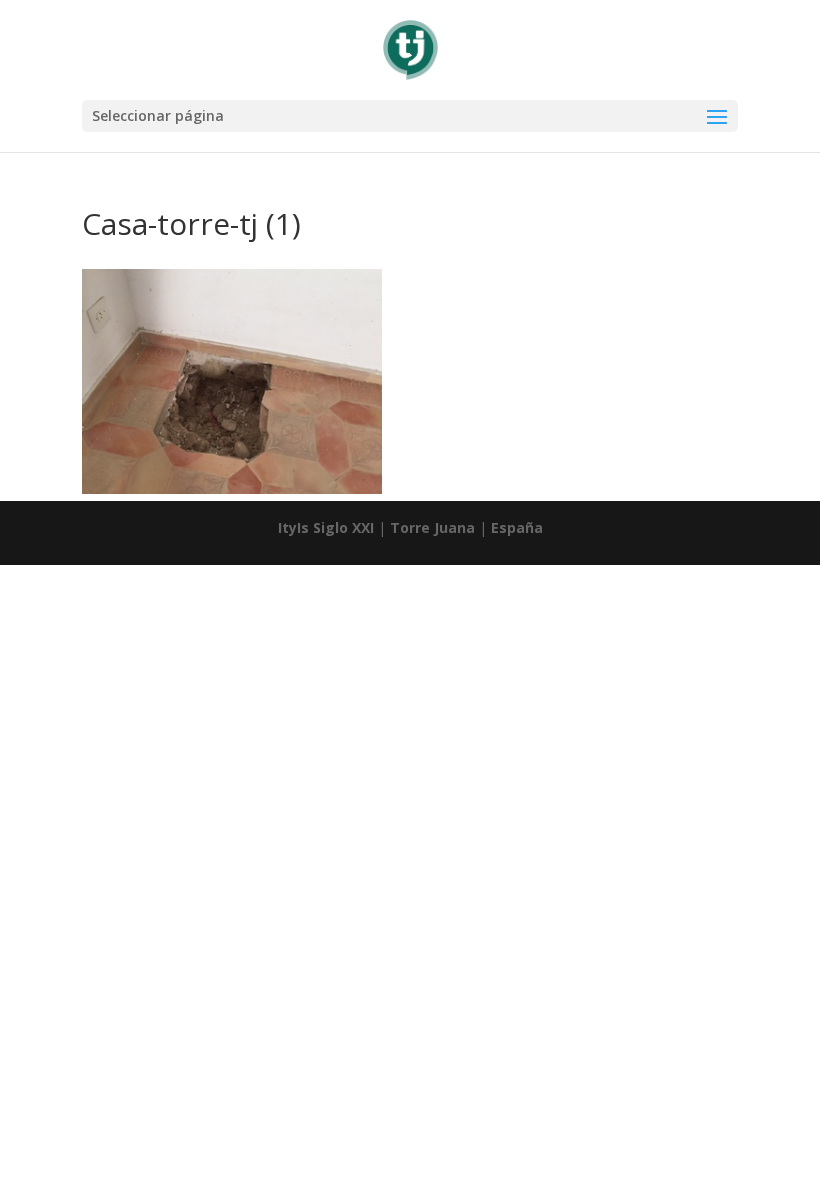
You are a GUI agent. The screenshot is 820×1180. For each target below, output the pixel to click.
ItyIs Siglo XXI (326, 527)
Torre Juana (432, 527)
